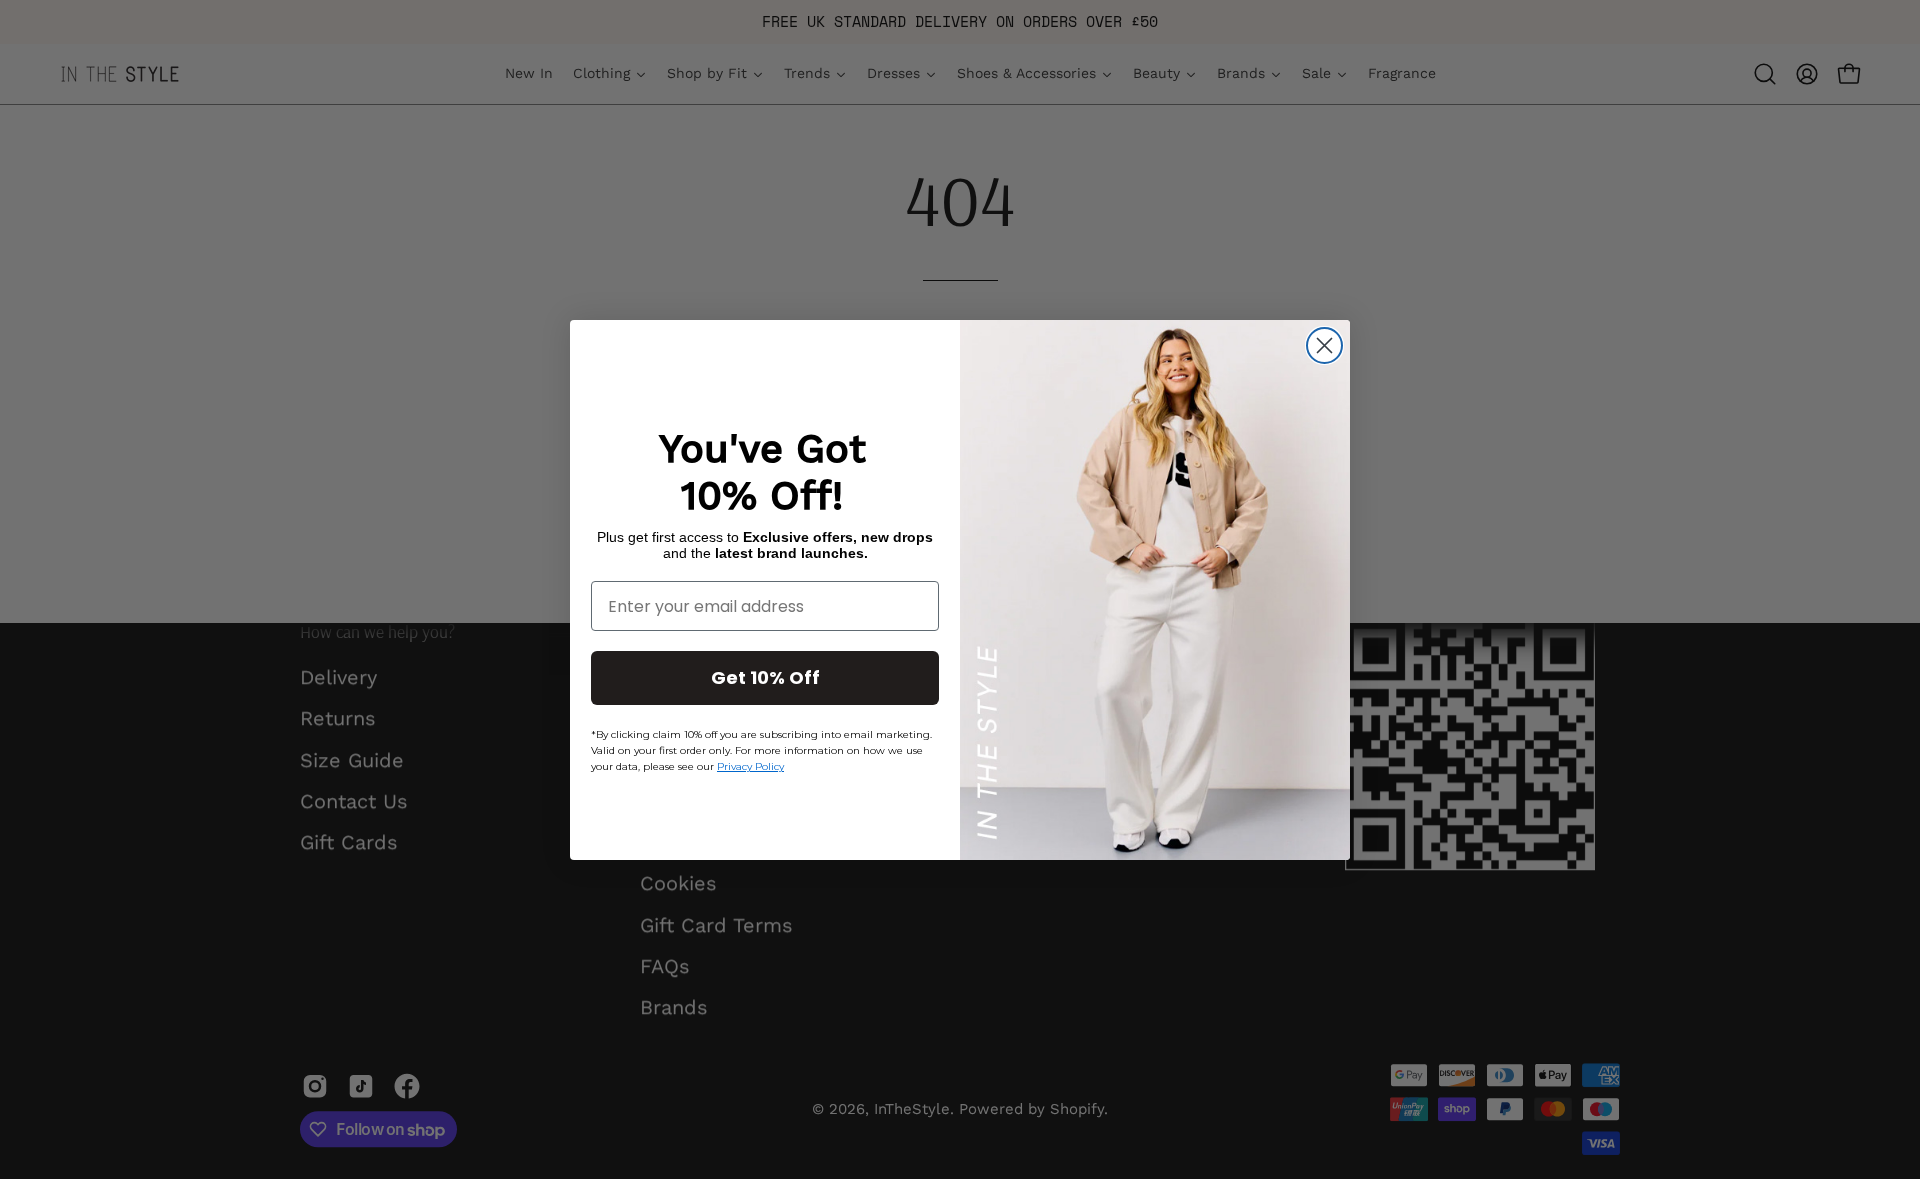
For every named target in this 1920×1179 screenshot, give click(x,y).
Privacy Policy (750, 766)
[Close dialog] (1324, 345)
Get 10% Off (765, 677)
